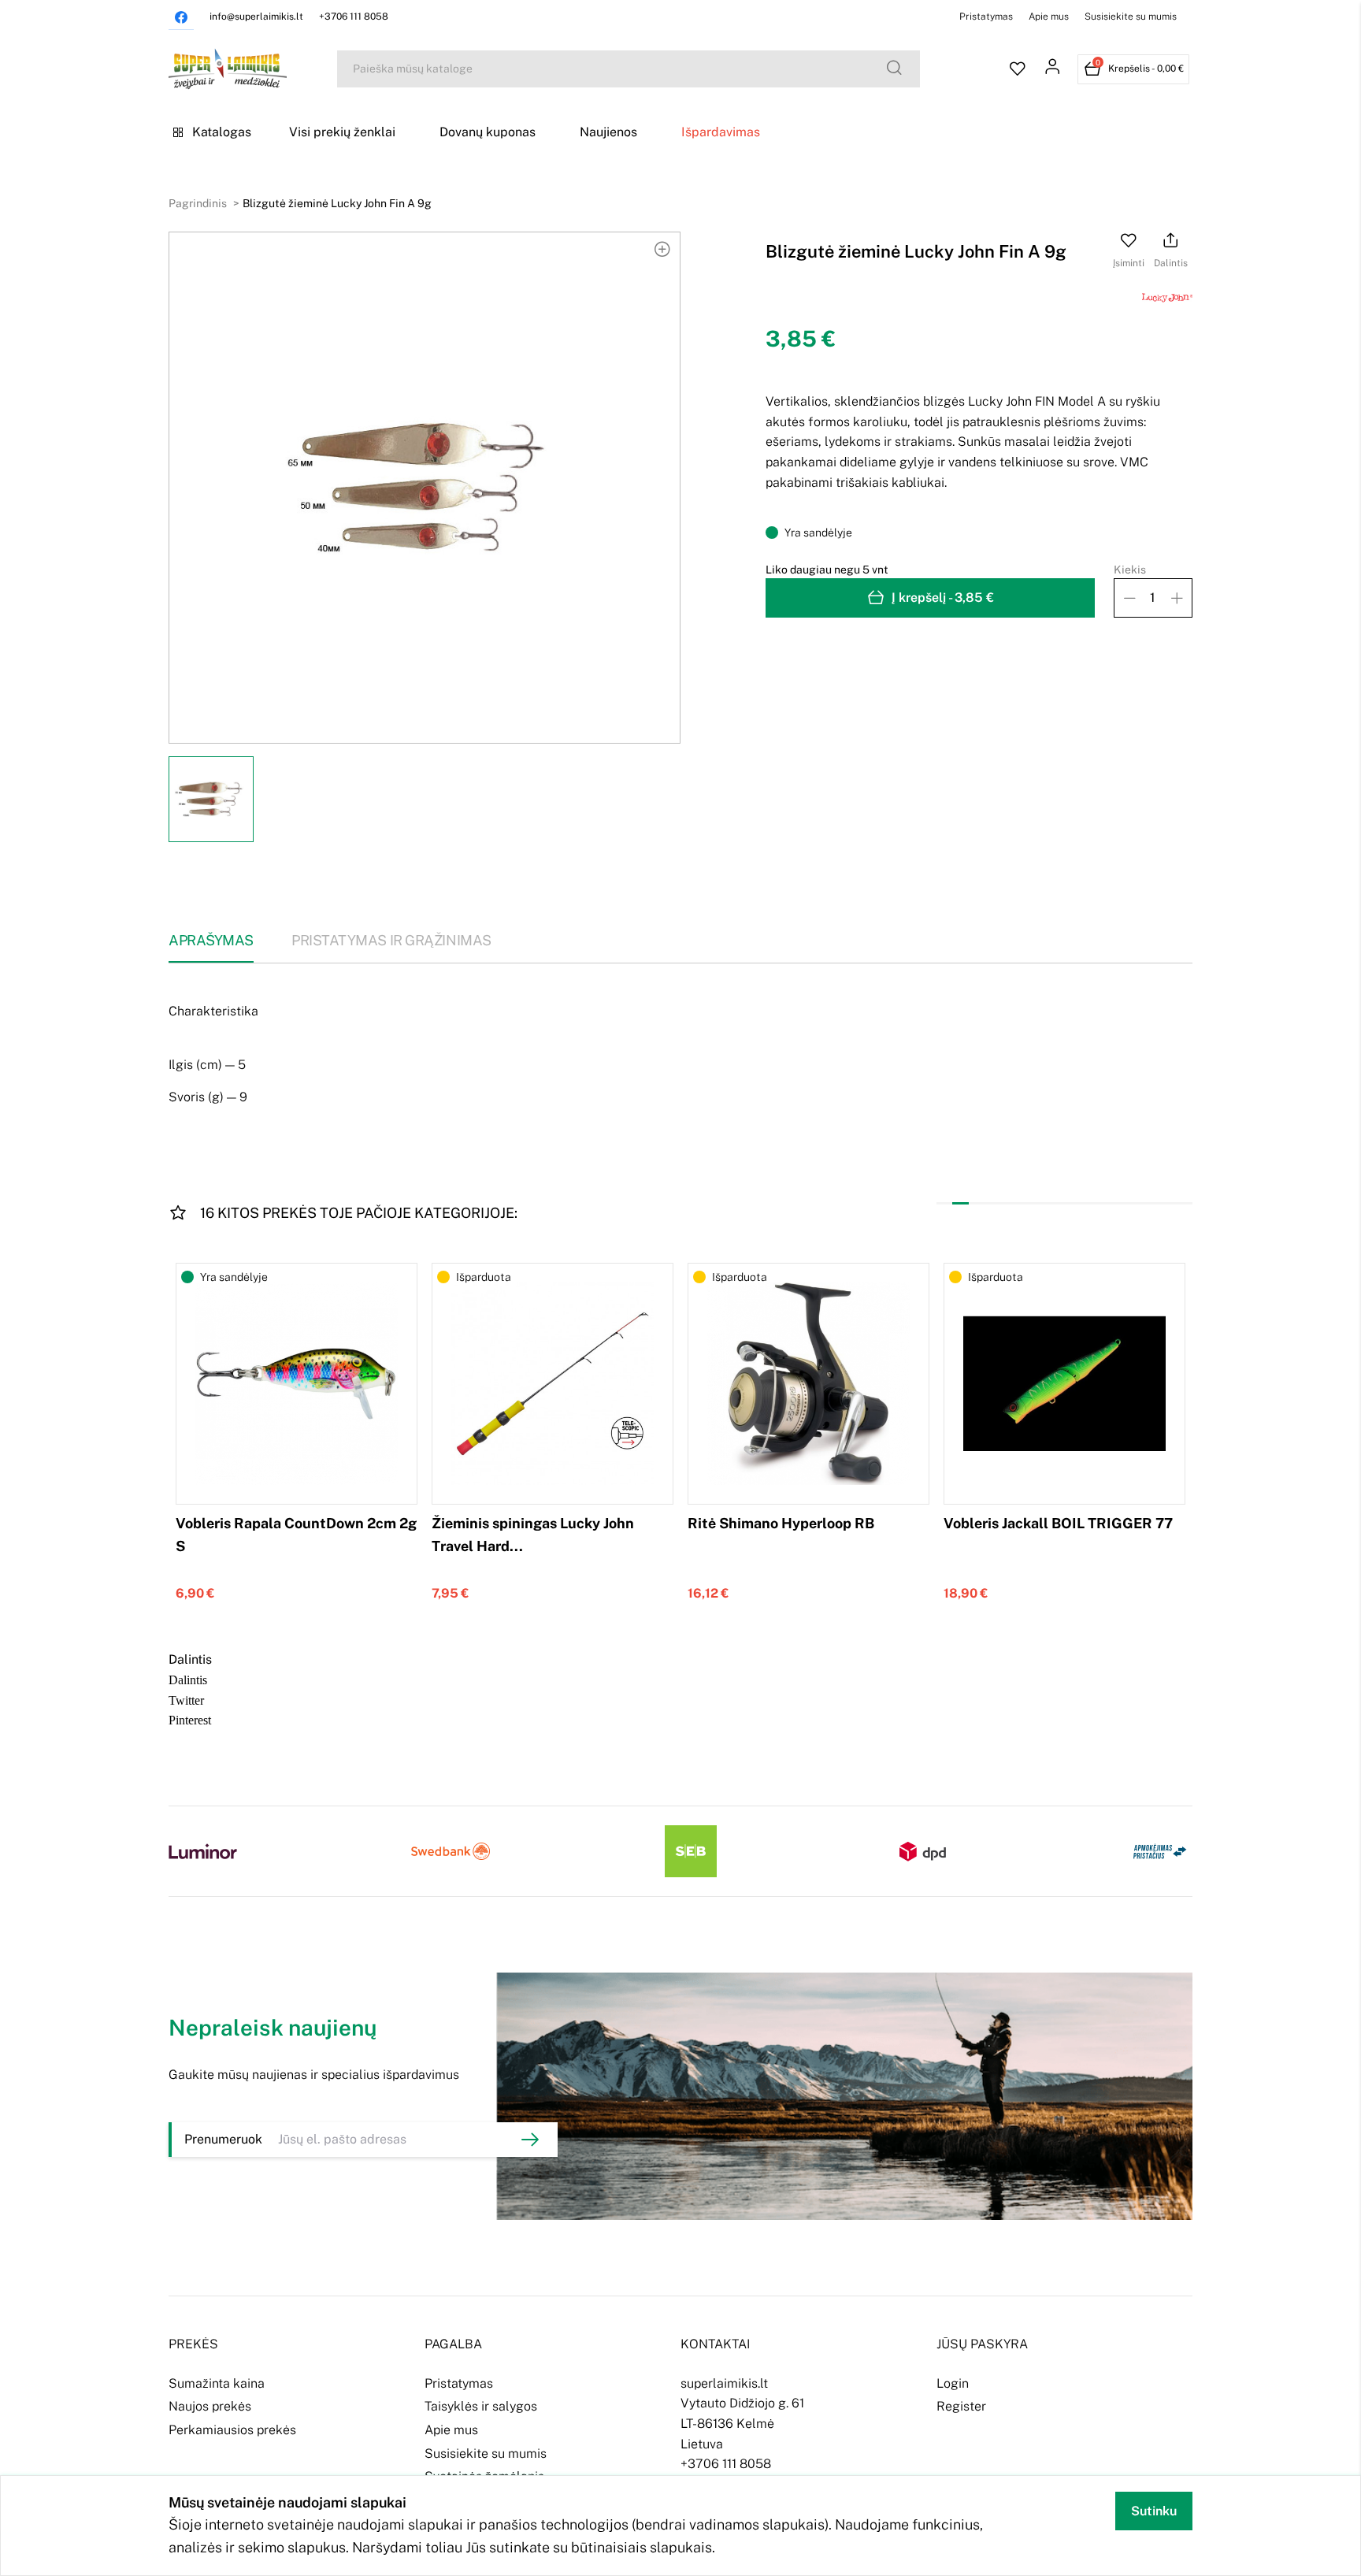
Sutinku (1154, 2511)
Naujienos (608, 132)
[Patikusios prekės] (1018, 69)
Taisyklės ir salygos (481, 2406)
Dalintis (188, 1679)
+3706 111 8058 (354, 17)
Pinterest (190, 1719)
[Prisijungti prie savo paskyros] (1052, 69)
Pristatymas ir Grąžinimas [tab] (391, 940)
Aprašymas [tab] (211, 940)
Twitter (186, 1699)
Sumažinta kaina (217, 2383)
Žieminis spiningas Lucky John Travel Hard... (533, 1535)
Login (953, 2383)
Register (961, 2406)
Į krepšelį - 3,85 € (943, 598)
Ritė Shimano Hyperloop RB (781, 1523)
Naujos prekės (210, 2406)
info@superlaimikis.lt (256, 17)
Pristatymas (986, 17)
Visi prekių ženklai (342, 132)
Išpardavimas (721, 132)
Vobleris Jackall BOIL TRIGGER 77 (1058, 1523)
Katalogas (222, 132)
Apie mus (1049, 17)
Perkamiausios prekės (232, 2430)
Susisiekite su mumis (1131, 17)
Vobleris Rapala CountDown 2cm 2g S (296, 1535)
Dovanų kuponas (488, 132)
